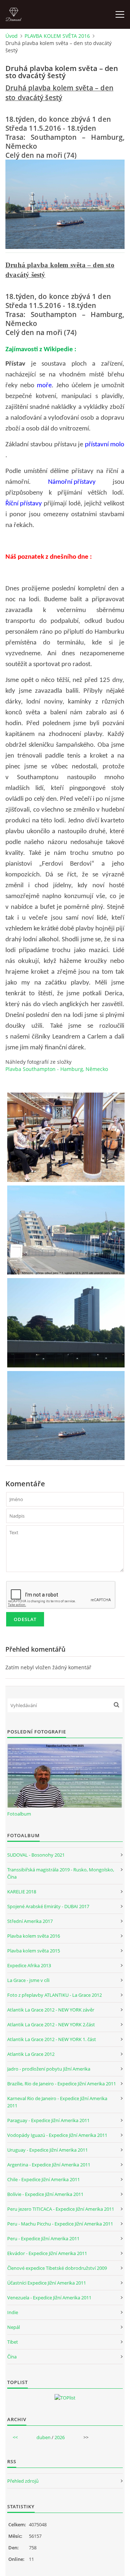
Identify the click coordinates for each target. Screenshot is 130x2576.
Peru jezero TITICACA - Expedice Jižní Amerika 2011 (61, 2209)
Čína (12, 2357)
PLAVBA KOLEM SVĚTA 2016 (57, 36)
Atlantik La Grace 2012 (31, 2054)
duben (44, 2437)
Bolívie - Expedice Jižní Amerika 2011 (45, 2194)
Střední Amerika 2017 (30, 1921)
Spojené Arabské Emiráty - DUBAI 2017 (48, 1906)
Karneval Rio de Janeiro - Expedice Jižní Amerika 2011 (57, 2102)
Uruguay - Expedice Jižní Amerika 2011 (47, 2150)
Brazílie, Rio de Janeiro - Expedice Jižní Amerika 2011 (62, 2084)
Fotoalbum (19, 1814)
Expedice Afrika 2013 (29, 1965)
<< (15, 2437)
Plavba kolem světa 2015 (34, 1951)
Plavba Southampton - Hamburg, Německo (57, 1069)
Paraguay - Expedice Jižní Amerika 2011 (48, 2120)
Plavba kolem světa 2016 (34, 1936)
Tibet (13, 2342)
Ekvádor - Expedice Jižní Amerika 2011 (47, 2253)
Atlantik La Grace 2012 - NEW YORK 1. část (52, 2039)
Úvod (12, 36)
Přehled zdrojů (23, 2481)
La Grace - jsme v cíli (28, 1980)
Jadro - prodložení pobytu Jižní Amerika (49, 2069)
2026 (60, 2437)
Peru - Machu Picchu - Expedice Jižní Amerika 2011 (60, 2224)
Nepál (14, 2327)
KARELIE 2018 (22, 1892)
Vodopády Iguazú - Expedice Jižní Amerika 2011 (57, 2135)
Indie (13, 2312)
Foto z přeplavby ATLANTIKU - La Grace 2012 (55, 1995)
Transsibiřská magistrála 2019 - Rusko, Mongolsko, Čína (61, 1873)
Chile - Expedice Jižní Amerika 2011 (44, 2179)
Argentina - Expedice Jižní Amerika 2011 (49, 2165)
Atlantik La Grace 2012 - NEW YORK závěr (51, 2010)
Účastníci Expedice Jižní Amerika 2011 (47, 2283)
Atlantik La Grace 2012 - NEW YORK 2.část (51, 2024)
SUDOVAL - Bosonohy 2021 (36, 1855)
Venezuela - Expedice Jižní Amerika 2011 (49, 2298)
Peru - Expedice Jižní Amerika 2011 (43, 2238)
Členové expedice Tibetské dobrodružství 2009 (57, 2268)
